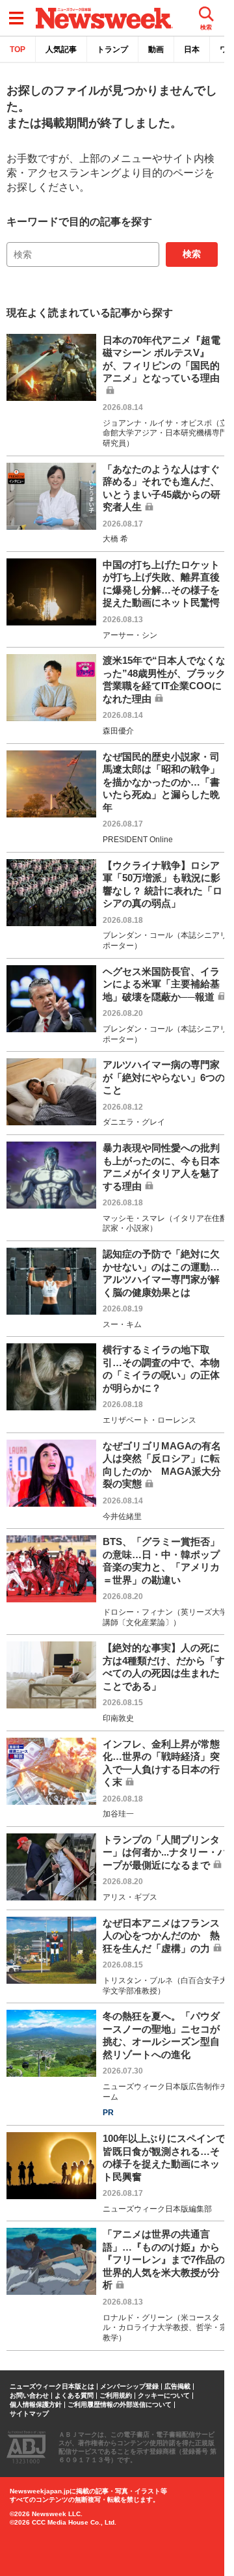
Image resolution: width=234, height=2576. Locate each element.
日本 (192, 49)
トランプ (112, 49)
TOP (18, 49)
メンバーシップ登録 (129, 2387)
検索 (192, 254)
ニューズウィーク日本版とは (52, 2387)
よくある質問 (74, 2396)
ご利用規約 (116, 2396)
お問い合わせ (29, 2396)
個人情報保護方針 (36, 2405)
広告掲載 (177, 2387)
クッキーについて (164, 2396)
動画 (156, 49)
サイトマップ (29, 2414)
